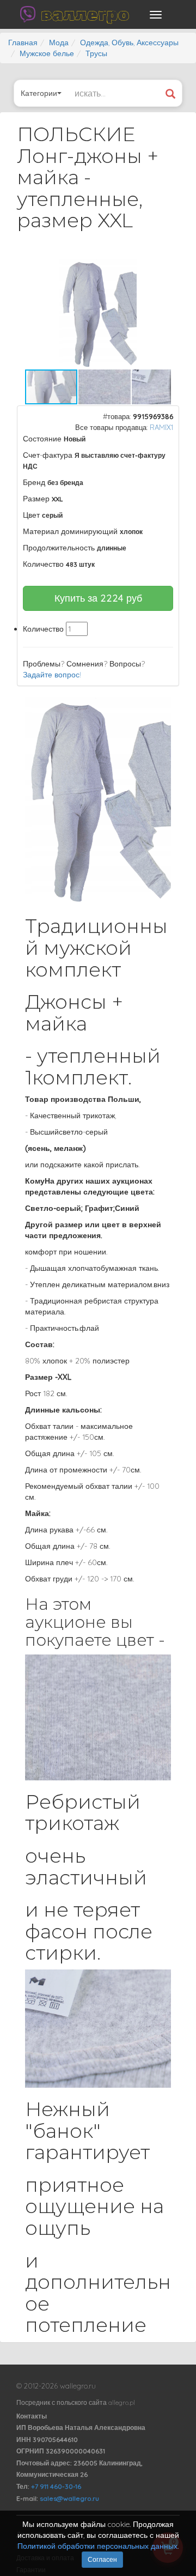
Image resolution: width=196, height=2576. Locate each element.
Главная (23, 43)
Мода (59, 43)
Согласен (102, 2559)
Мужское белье (47, 53)
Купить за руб (98, 598)
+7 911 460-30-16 (56, 2486)
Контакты (32, 2416)
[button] (161, 269)
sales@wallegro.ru (69, 2498)
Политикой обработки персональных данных (97, 2546)
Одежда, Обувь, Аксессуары (129, 43)
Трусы (96, 53)
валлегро (85, 14)
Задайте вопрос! (52, 675)
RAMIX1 (161, 427)
